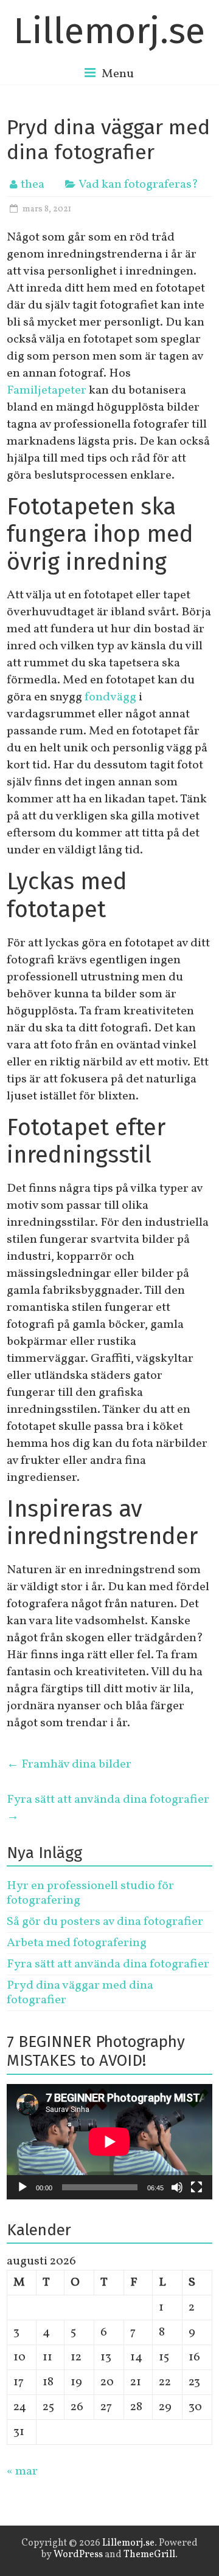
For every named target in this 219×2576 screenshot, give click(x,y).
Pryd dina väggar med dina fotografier (80, 1993)
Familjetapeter (47, 391)
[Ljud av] (177, 2187)
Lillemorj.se (109, 31)
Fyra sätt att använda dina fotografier (108, 1808)
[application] (109, 2142)
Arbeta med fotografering (77, 1943)
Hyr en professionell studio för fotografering (90, 1893)
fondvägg (110, 697)
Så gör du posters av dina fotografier (105, 1922)
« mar (22, 2472)
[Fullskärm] (196, 2187)
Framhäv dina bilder (69, 1765)
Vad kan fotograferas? (138, 185)
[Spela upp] (23, 2187)
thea (33, 185)
